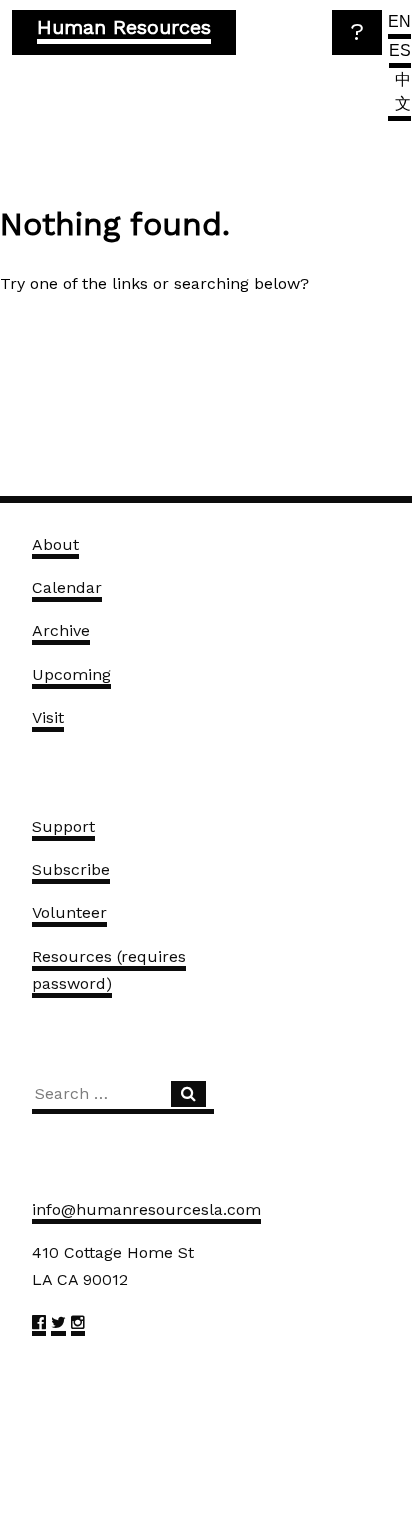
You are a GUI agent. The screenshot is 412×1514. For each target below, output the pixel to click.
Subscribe (71, 869)
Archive (61, 630)
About (55, 544)
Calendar (67, 587)
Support (63, 826)
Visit (48, 717)
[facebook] (39, 1325)
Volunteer (69, 912)
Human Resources (124, 27)
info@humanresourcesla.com (146, 1209)
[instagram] (78, 1325)
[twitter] (58, 1325)
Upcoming (71, 674)
